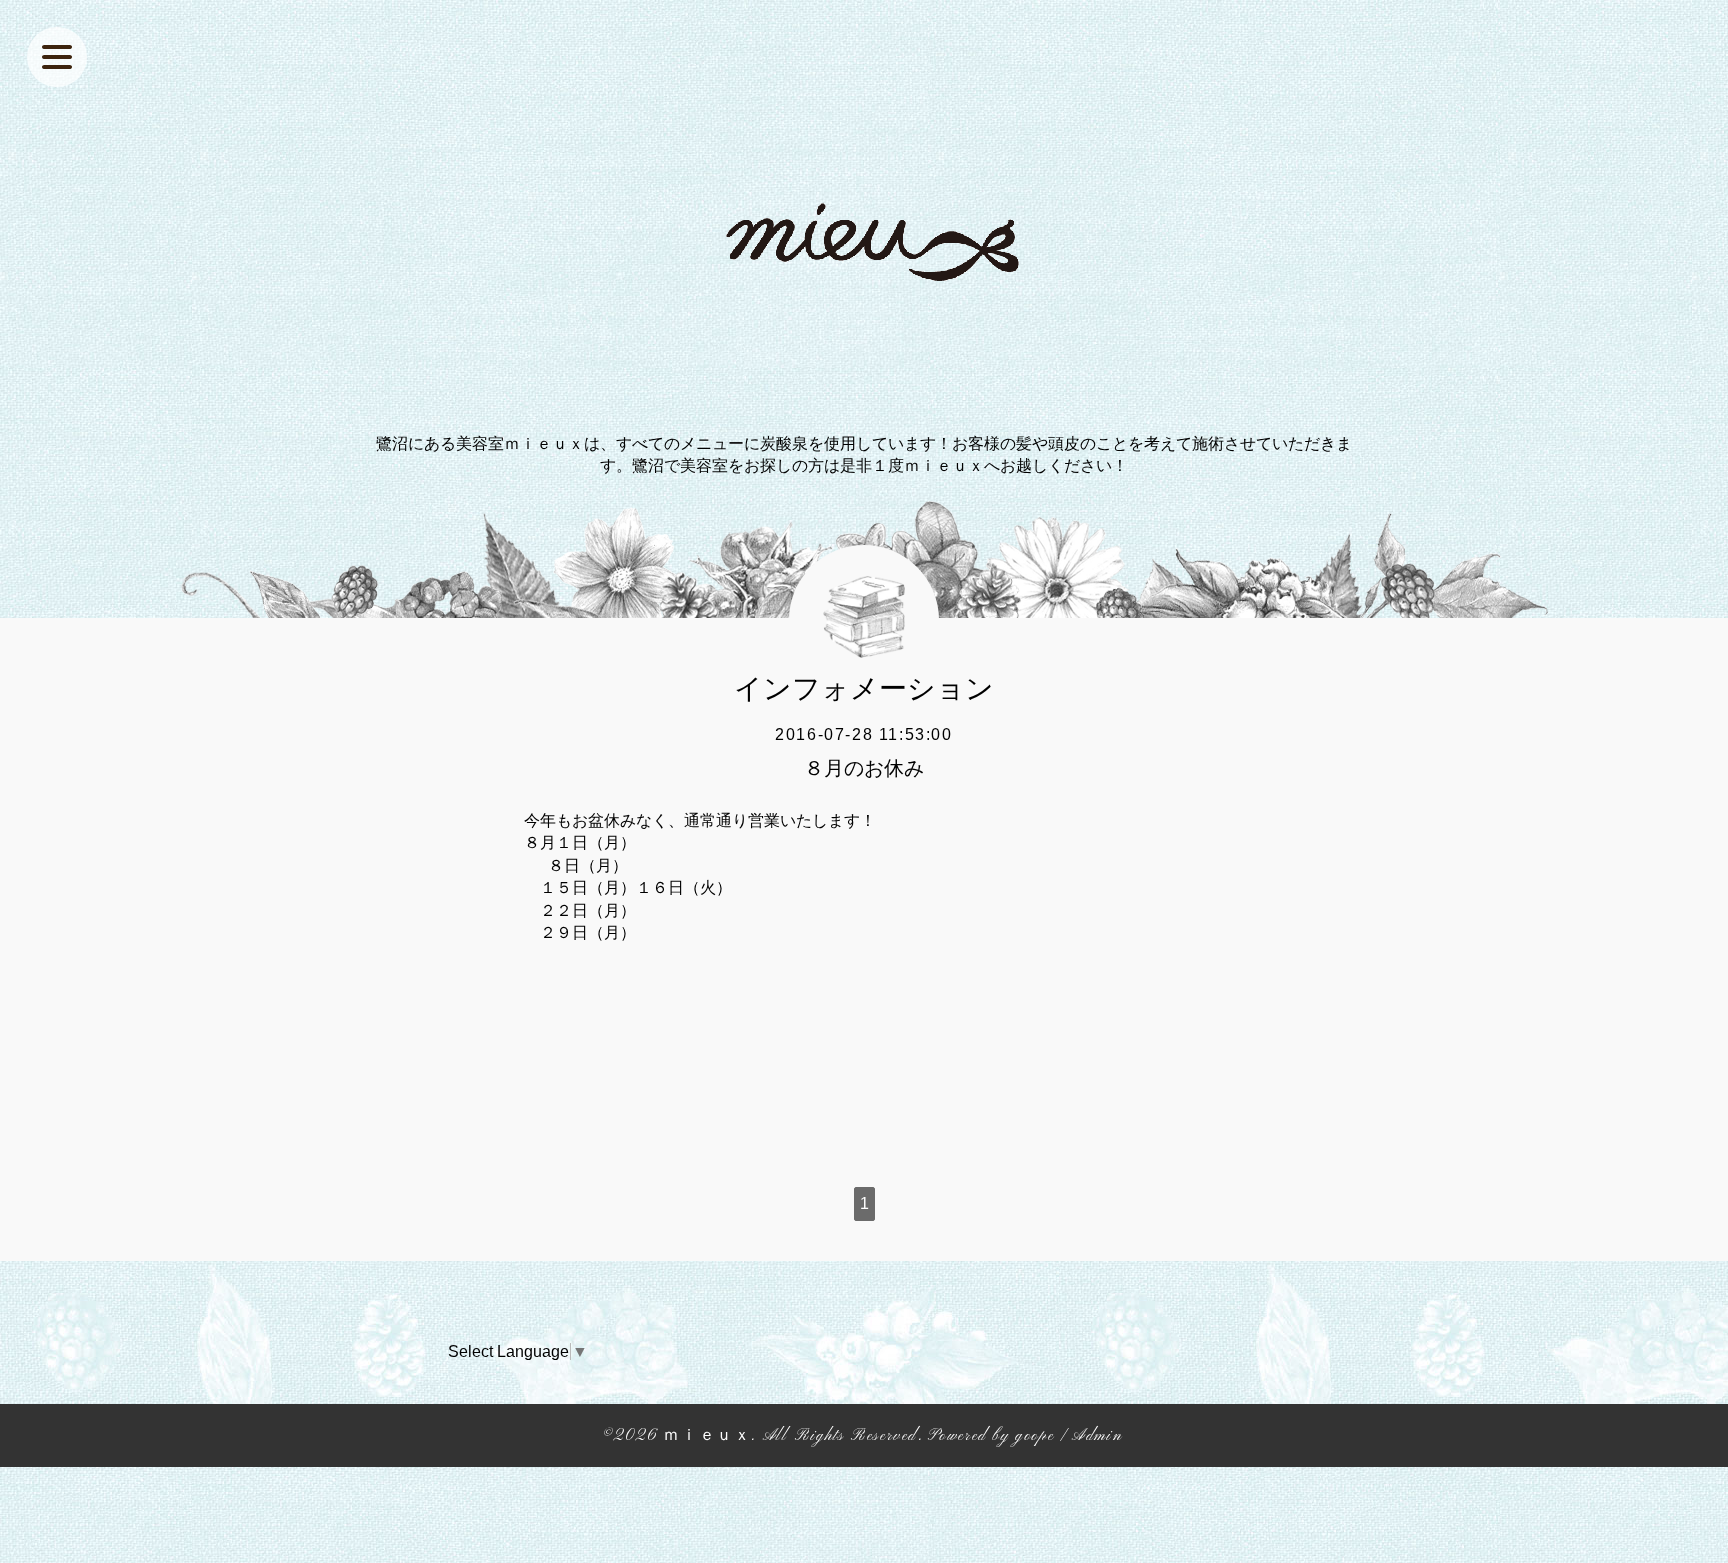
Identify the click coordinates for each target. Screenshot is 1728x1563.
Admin (1097, 1436)
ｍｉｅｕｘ (707, 1436)
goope (1034, 1436)
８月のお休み (864, 768)
